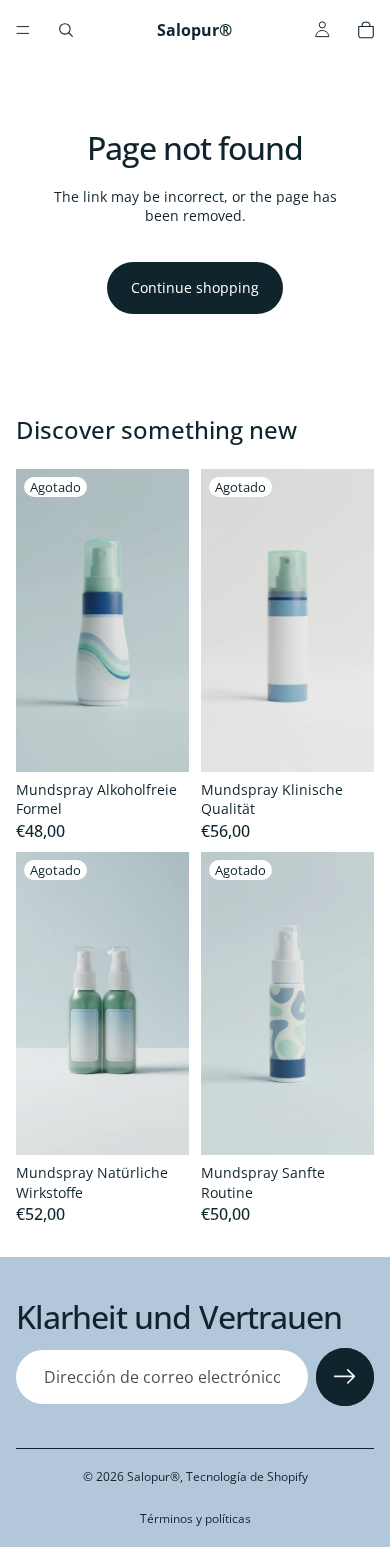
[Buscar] (66, 30)
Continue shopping (195, 287)
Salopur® (153, 1476)
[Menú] (23, 30)
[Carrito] (366, 30)
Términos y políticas (195, 1518)
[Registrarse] (345, 1377)
